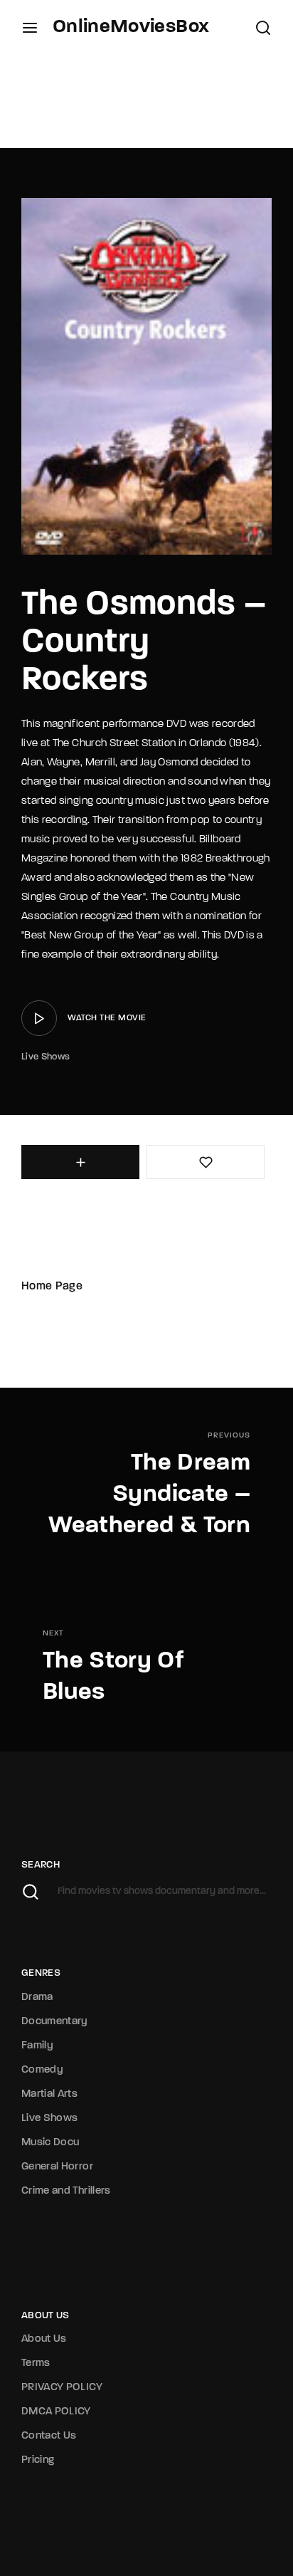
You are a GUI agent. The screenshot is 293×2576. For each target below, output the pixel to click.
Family (37, 2046)
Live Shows (46, 1057)
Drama (37, 1998)
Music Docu (50, 2143)
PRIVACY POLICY (62, 2388)
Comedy (42, 2070)
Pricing (38, 2460)
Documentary (55, 2022)
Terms (36, 2363)
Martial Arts (49, 2094)
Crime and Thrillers (66, 2191)
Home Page (52, 1287)
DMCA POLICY (56, 2412)
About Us (44, 2339)
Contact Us (49, 2436)
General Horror (57, 2167)
